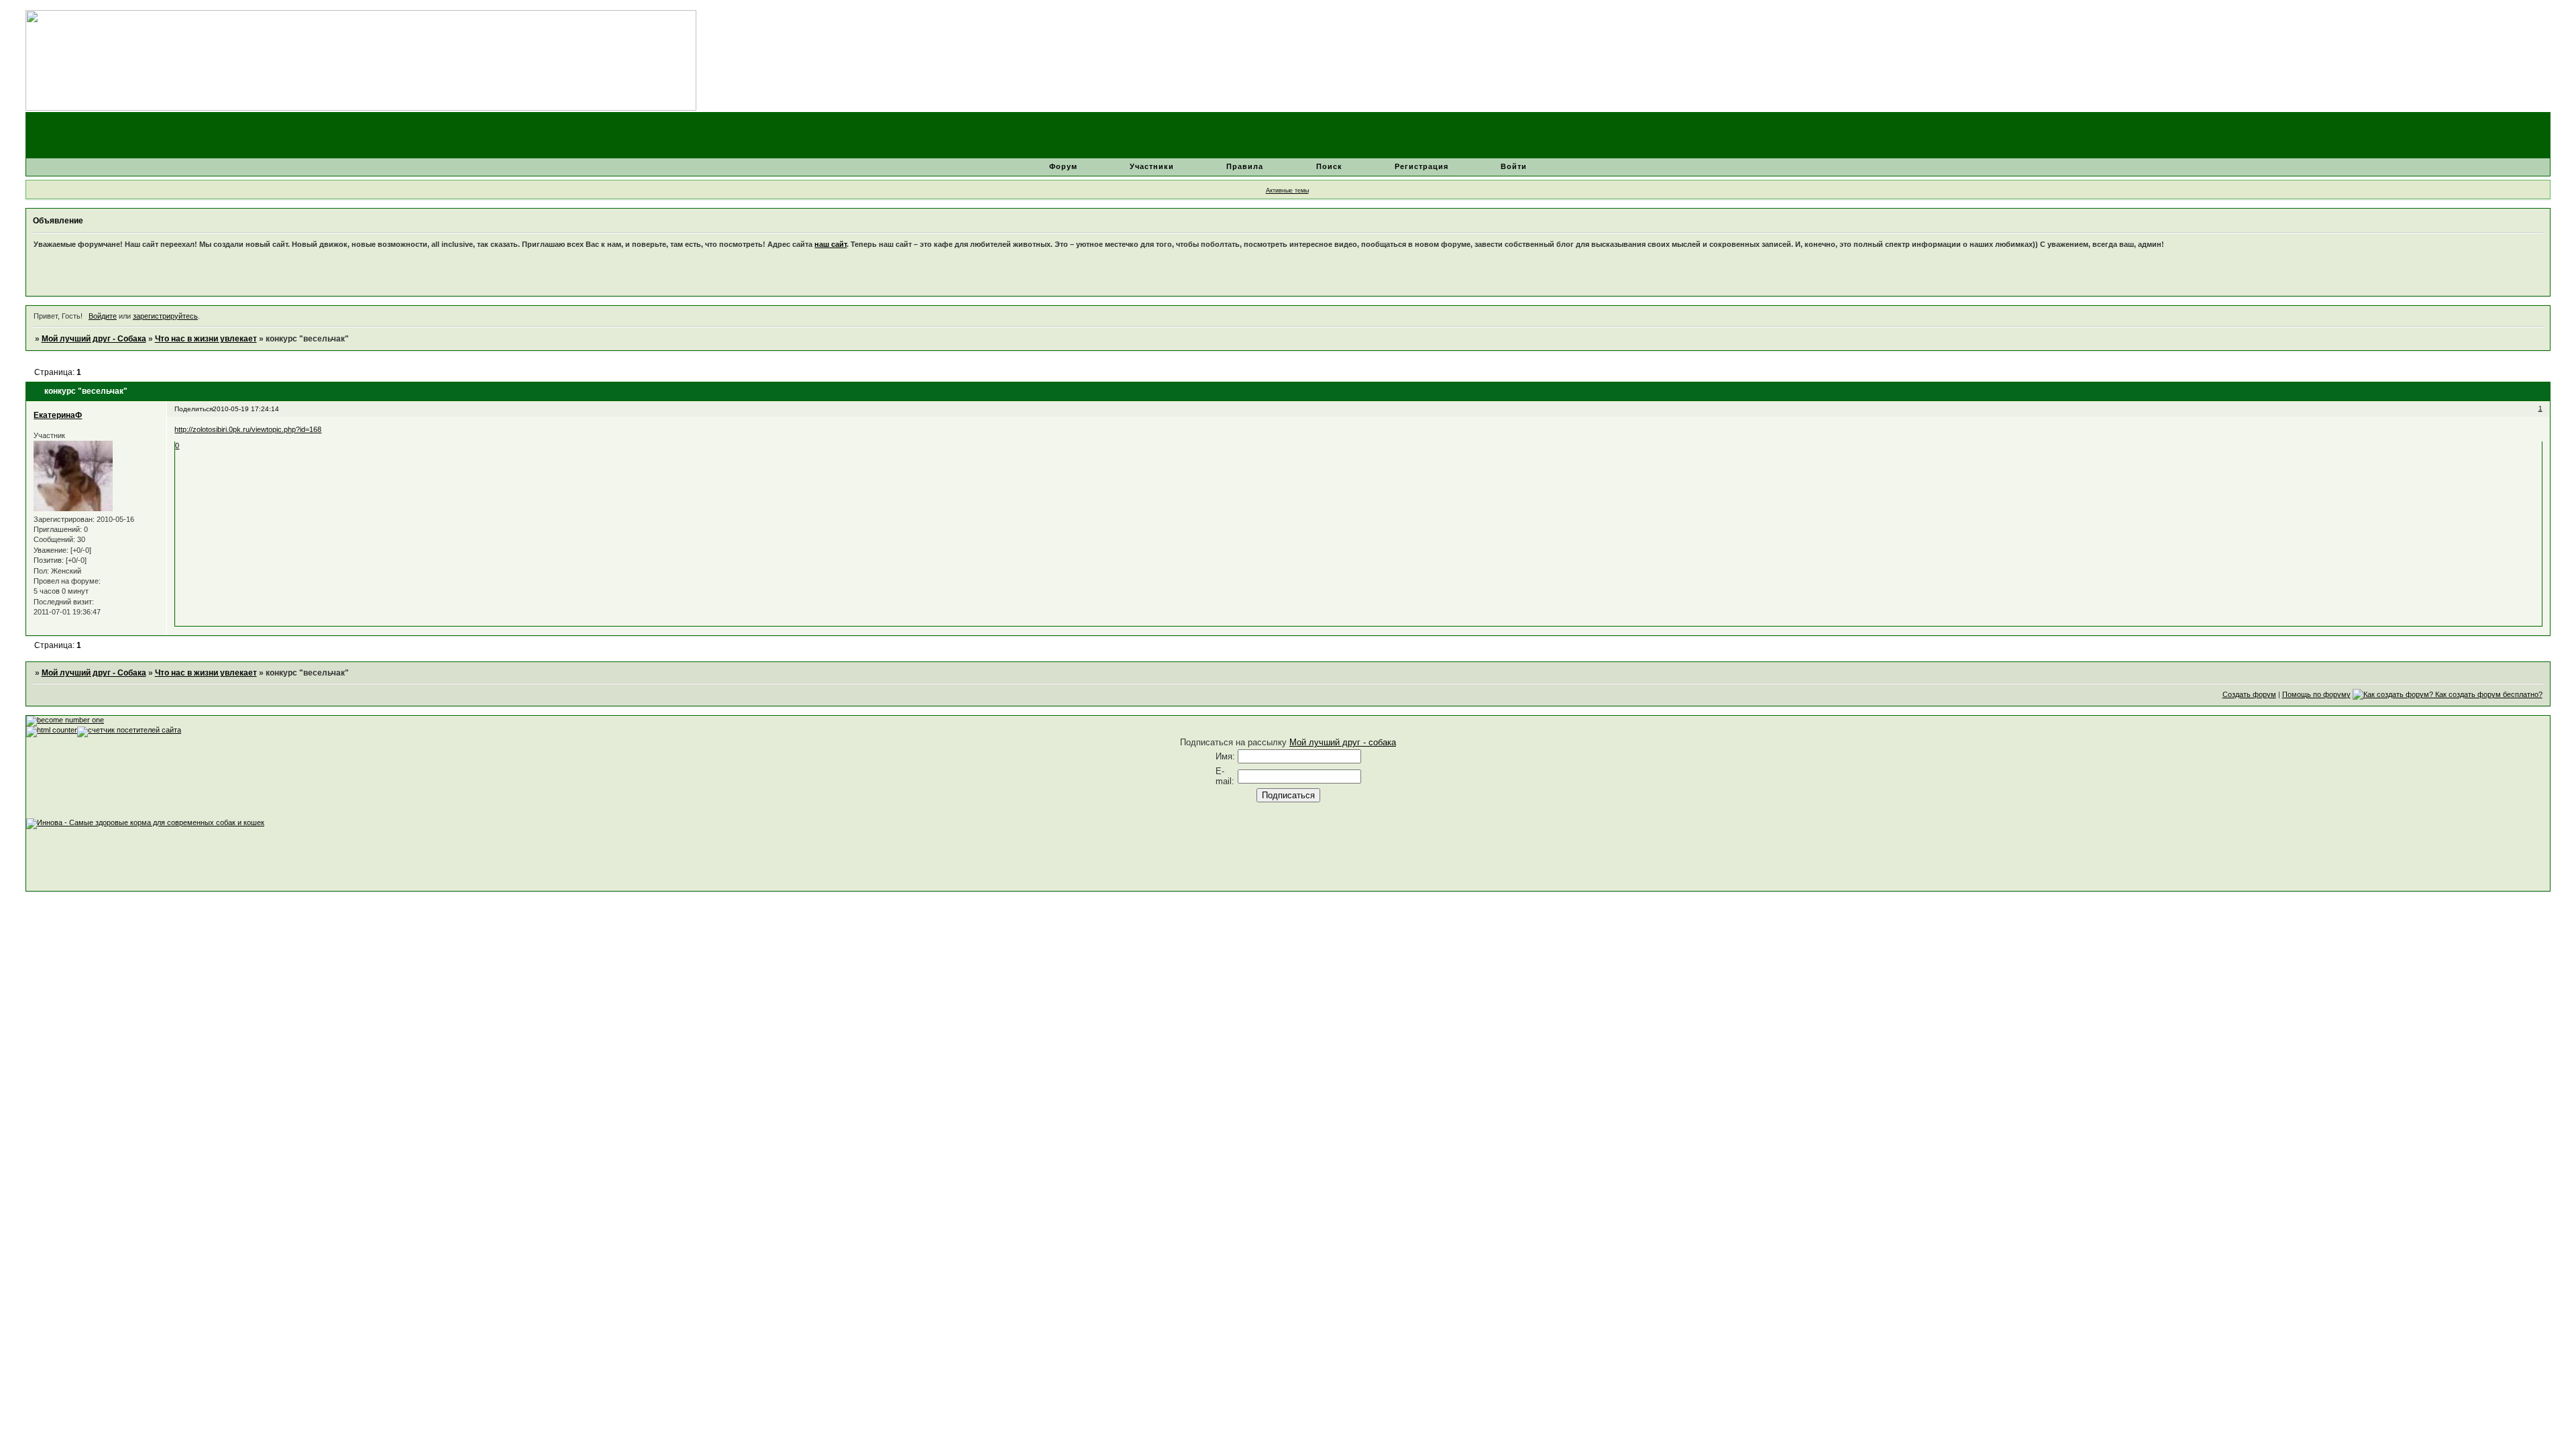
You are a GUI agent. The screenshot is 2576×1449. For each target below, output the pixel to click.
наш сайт (830, 244)
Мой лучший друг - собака (1343, 742)
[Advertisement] (270, 859)
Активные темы (1287, 191)
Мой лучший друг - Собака (94, 339)
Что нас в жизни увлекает (206, 339)
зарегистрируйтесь (165, 316)
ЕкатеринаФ (58, 415)
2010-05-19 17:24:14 (246, 409)
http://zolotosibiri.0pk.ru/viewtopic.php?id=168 (248, 429)
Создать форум (2249, 694)
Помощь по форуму (2316, 694)
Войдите (103, 316)
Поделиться (194, 409)
